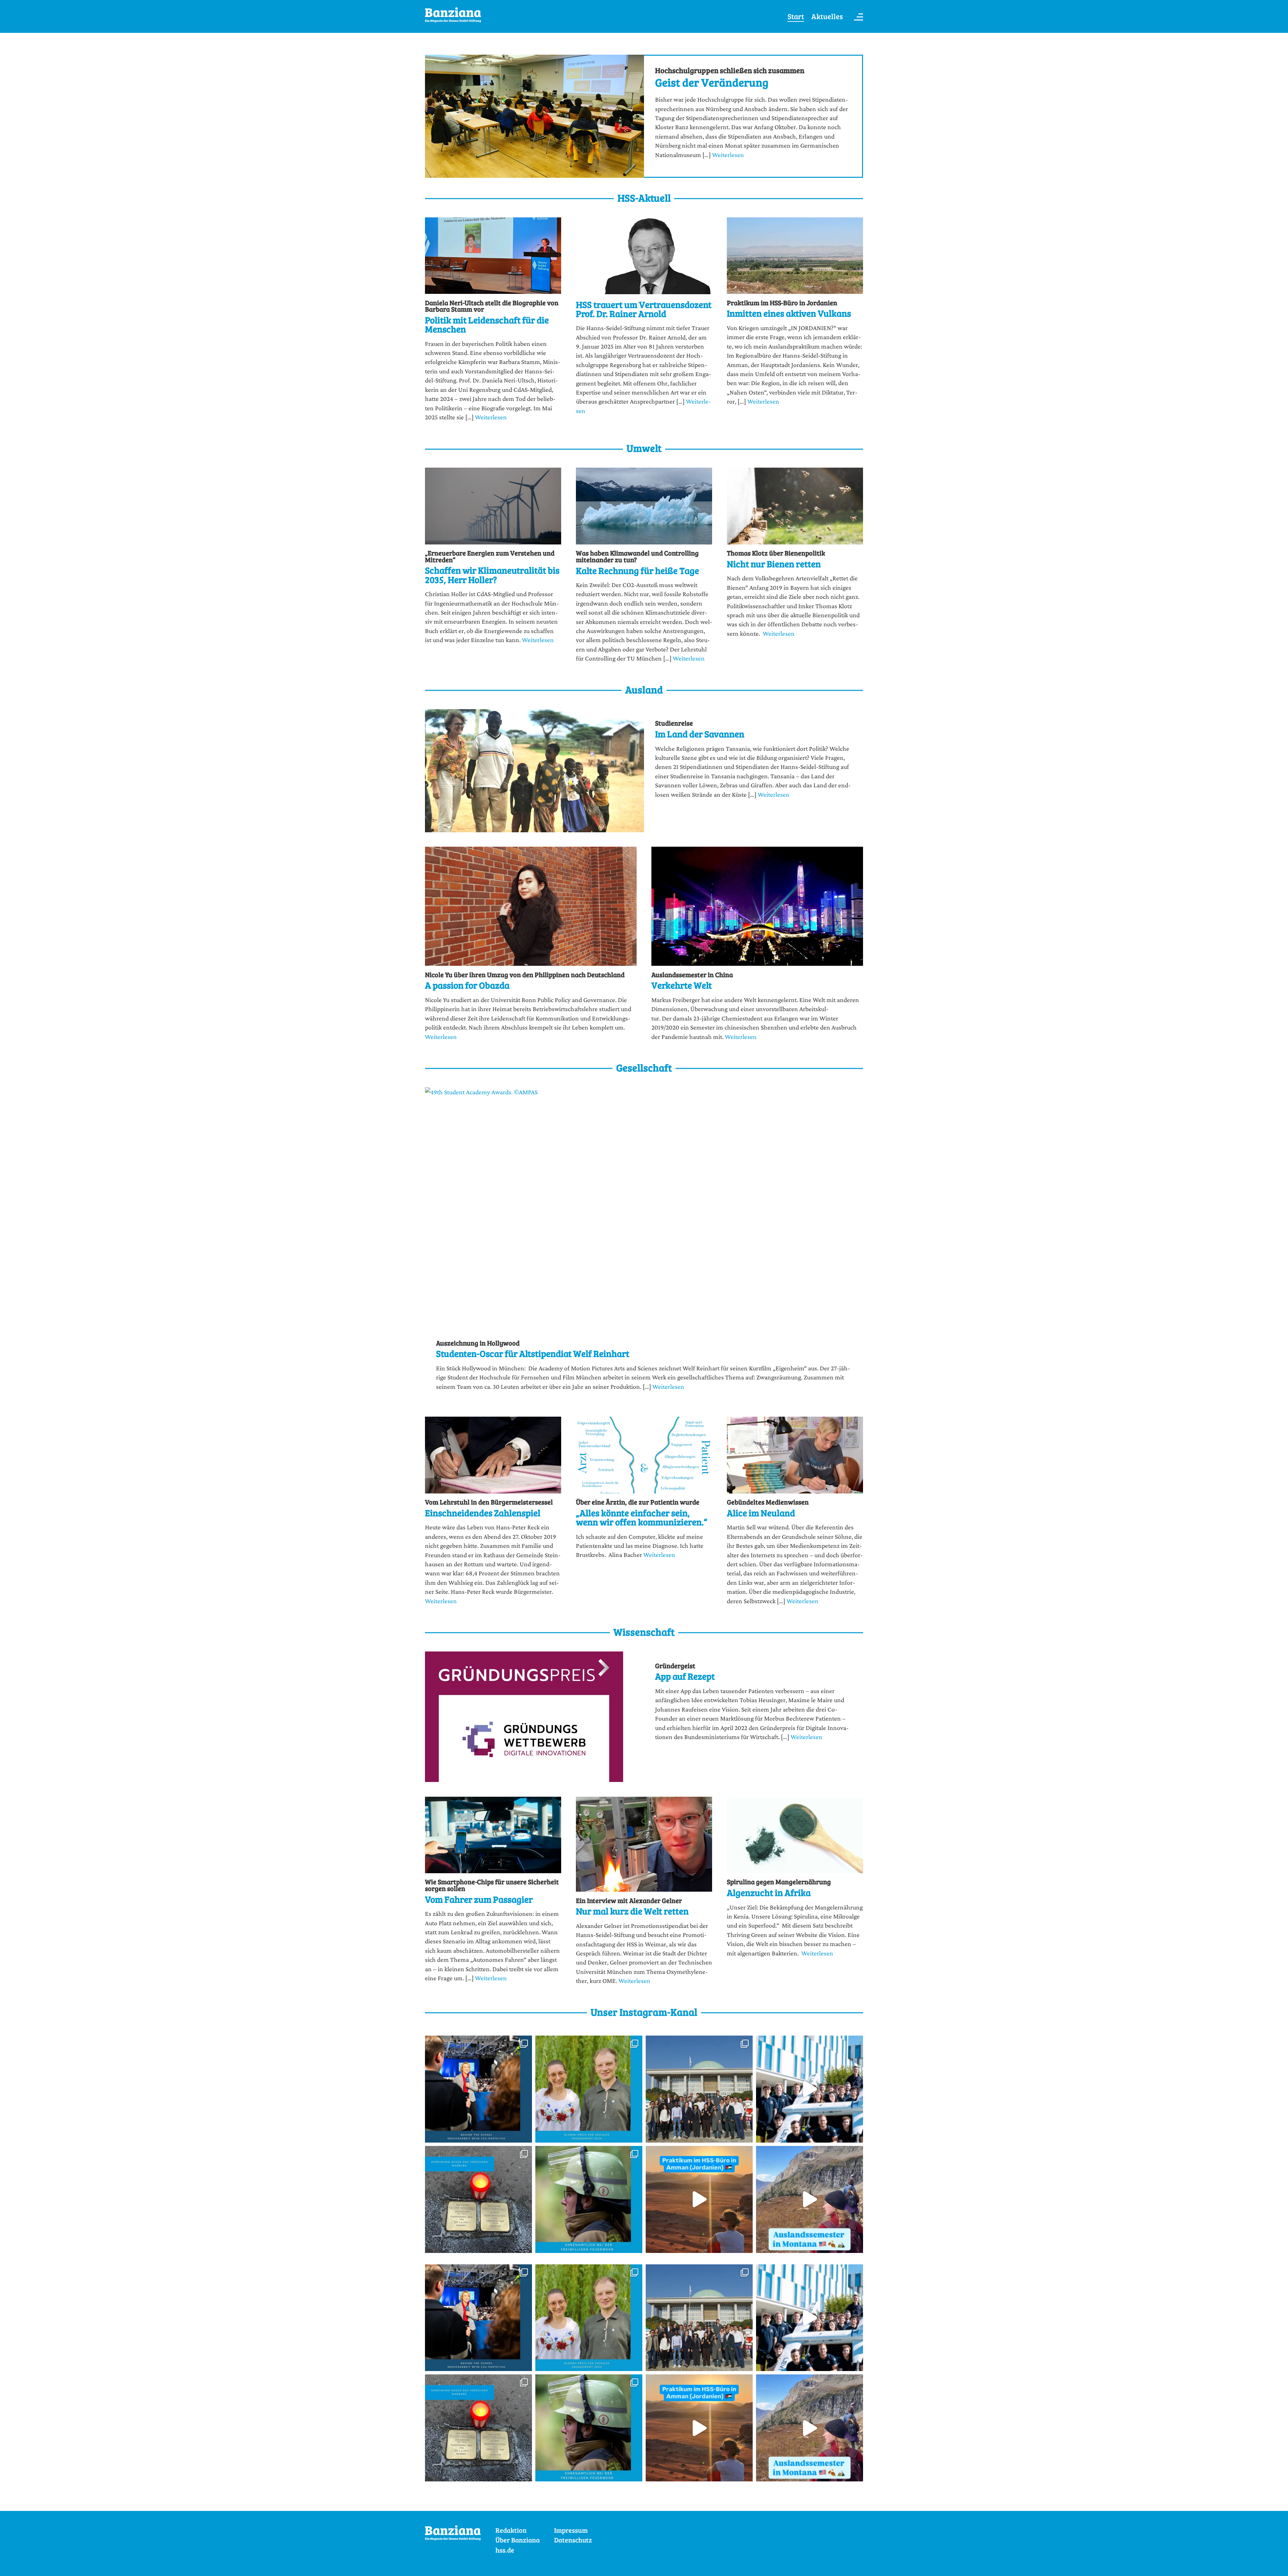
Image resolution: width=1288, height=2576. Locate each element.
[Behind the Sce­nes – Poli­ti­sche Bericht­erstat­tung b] (478, 2089)
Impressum (571, 2530)
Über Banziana (518, 2540)
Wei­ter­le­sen (728, 155)
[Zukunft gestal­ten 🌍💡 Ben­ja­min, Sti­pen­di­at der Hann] (810, 2089)
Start (796, 16)
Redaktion (511, 2530)
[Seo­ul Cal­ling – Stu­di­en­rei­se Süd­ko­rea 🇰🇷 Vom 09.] (699, 2089)
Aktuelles (827, 16)
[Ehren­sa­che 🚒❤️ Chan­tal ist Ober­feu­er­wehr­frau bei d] (589, 2199)
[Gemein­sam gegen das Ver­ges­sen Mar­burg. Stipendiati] (478, 2199)
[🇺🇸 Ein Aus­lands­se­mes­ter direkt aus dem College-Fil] (810, 2199)
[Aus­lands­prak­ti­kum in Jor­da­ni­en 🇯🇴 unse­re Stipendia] (699, 2199)
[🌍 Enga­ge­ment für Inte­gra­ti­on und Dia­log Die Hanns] (589, 2089)
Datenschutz (573, 2540)
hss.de (505, 2550)
